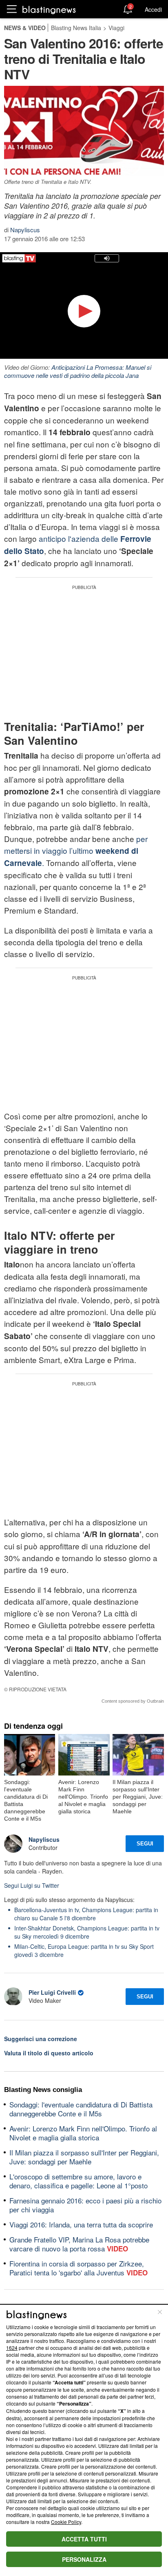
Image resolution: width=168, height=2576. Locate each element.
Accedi (153, 9)
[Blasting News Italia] (49, 10)
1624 (12, 2348)
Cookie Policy (66, 2522)
